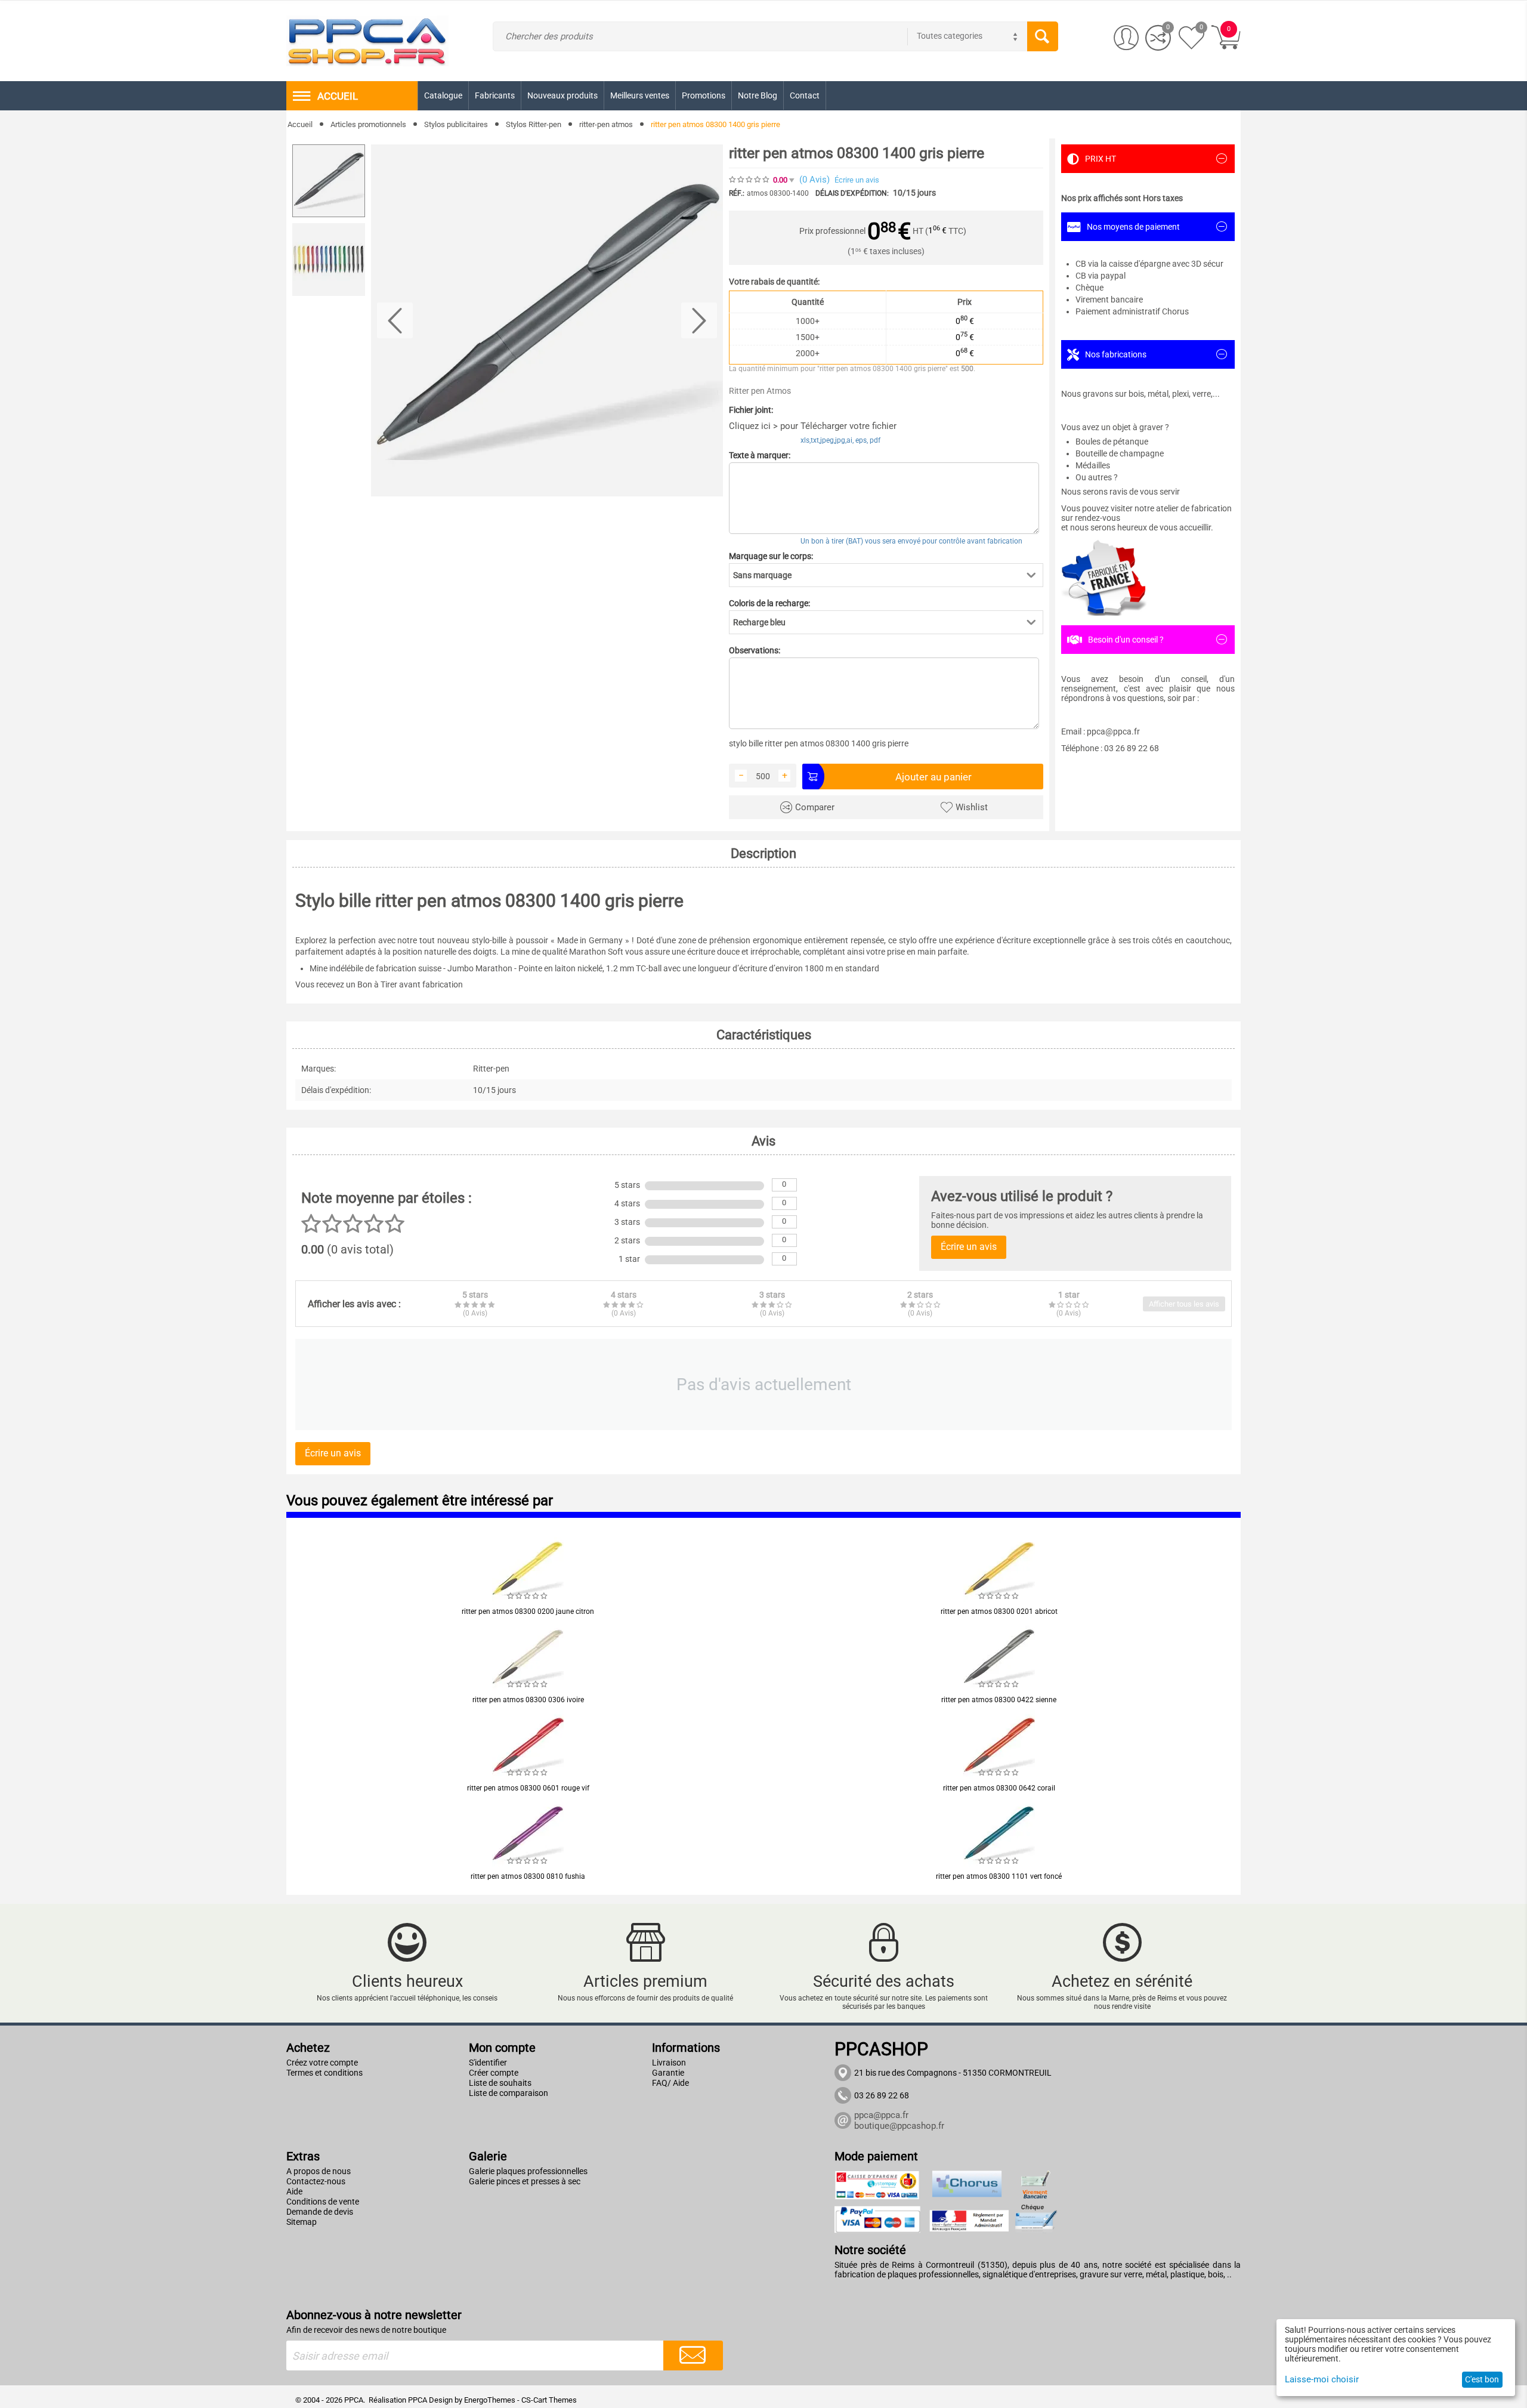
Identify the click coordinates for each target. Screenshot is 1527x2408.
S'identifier (488, 2063)
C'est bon (1482, 2379)
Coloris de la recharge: (769, 603)
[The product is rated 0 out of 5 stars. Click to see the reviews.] (750, 180)
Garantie (668, 2073)
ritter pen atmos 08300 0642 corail (999, 1788)
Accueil (300, 124)
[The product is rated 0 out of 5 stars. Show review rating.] (528, 1596)
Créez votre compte (322, 2063)
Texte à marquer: (760, 455)
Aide (294, 2191)
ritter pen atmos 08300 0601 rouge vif (528, 1788)
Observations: (755, 650)
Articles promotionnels (368, 124)
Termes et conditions (324, 2073)
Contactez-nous (316, 2181)
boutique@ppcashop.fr (899, 2126)
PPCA (418, 2400)
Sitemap (302, 2222)
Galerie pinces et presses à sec (525, 2181)
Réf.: (737, 193)
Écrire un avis (857, 180)
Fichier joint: (751, 410)
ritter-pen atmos (606, 124)
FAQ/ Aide (670, 2083)
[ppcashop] (367, 40)
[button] (886, 575)
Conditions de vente (323, 2202)
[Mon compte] (1126, 38)
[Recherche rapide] (1043, 36)
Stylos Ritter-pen (534, 124)
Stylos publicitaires (456, 124)
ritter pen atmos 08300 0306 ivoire (528, 1700)
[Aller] (693, 2355)
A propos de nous (319, 2171)
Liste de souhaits (500, 2083)
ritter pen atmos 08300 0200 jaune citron (528, 1611)
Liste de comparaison (509, 2093)
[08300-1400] (547, 320)
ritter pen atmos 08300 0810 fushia (528, 1876)
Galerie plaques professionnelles (528, 2171)
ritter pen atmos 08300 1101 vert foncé (999, 1876)
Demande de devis (320, 2212)
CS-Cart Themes (549, 2400)
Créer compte (494, 2073)
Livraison (669, 2063)
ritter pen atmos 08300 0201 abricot (999, 1611)
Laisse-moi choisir (1322, 2379)
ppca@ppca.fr (881, 2115)
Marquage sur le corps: (771, 556)
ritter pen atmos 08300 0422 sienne (999, 1700)
